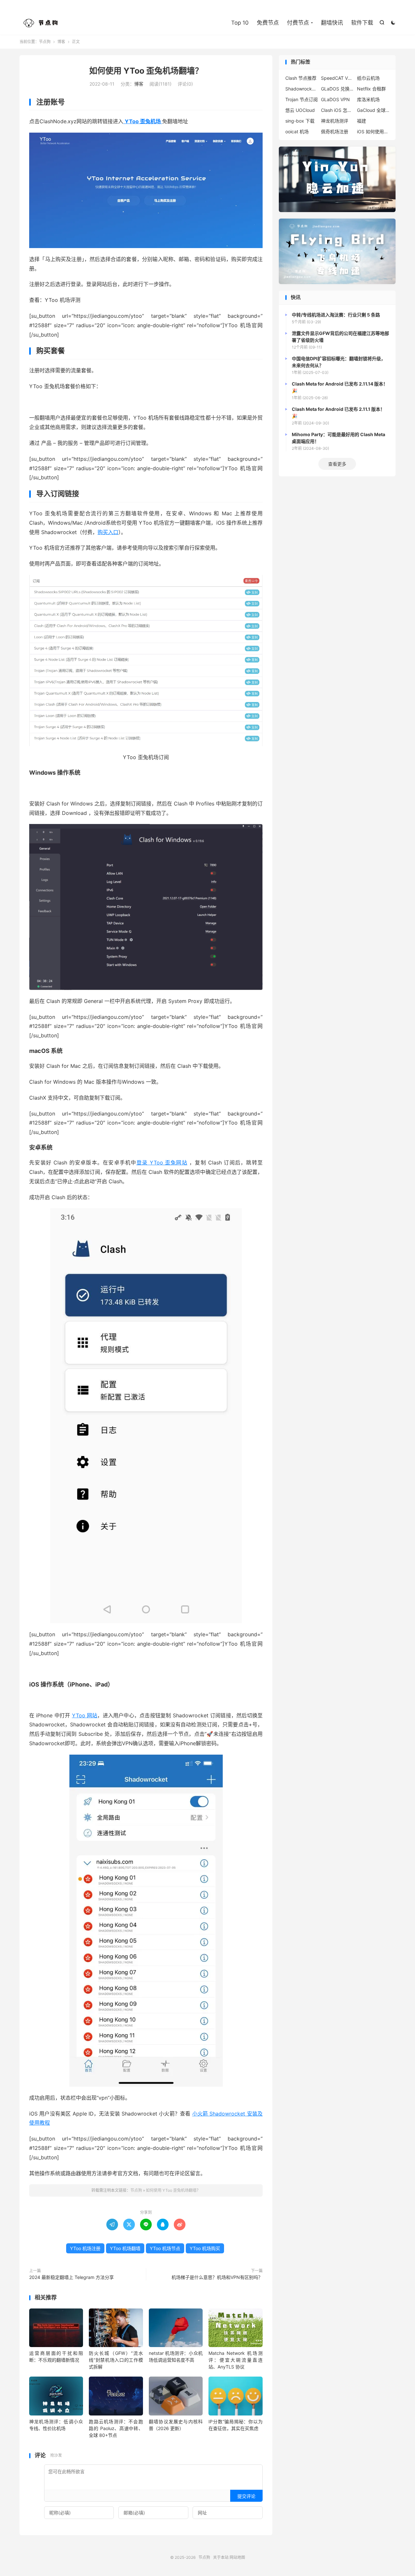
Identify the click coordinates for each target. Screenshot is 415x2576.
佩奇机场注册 (335, 131)
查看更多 (337, 464)
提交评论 (246, 2496)
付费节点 (298, 23)
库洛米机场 (368, 99)
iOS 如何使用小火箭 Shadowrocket (373, 131)
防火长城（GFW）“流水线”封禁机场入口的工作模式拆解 (116, 2360)
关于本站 (221, 2557)
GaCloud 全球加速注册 (373, 110)
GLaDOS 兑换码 (337, 89)
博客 (61, 42)
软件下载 (362, 23)
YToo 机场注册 (85, 2248)
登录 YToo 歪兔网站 (162, 1163)
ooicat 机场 (297, 131)
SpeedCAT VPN (337, 78)
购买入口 (108, 532)
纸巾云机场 (368, 78)
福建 (362, 121)
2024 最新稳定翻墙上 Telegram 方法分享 (71, 2277)
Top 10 (240, 23)
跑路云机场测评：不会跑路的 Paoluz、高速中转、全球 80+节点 (116, 2428)
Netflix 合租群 (371, 89)
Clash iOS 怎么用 (337, 110)
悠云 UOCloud (300, 110)
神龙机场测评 (335, 121)
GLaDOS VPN (335, 99)
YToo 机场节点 (165, 2248)
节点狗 (42, 23)
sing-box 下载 (300, 121)
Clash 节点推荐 (301, 78)
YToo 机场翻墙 (125, 2248)
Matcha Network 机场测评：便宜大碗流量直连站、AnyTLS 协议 (235, 2360)
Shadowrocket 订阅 (302, 89)
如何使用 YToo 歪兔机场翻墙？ (146, 71)
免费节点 (268, 23)
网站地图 (237, 2557)
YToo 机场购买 (205, 2248)
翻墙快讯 (332, 23)
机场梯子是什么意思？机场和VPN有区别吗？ (217, 2277)
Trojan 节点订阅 (302, 99)
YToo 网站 (85, 1715)
